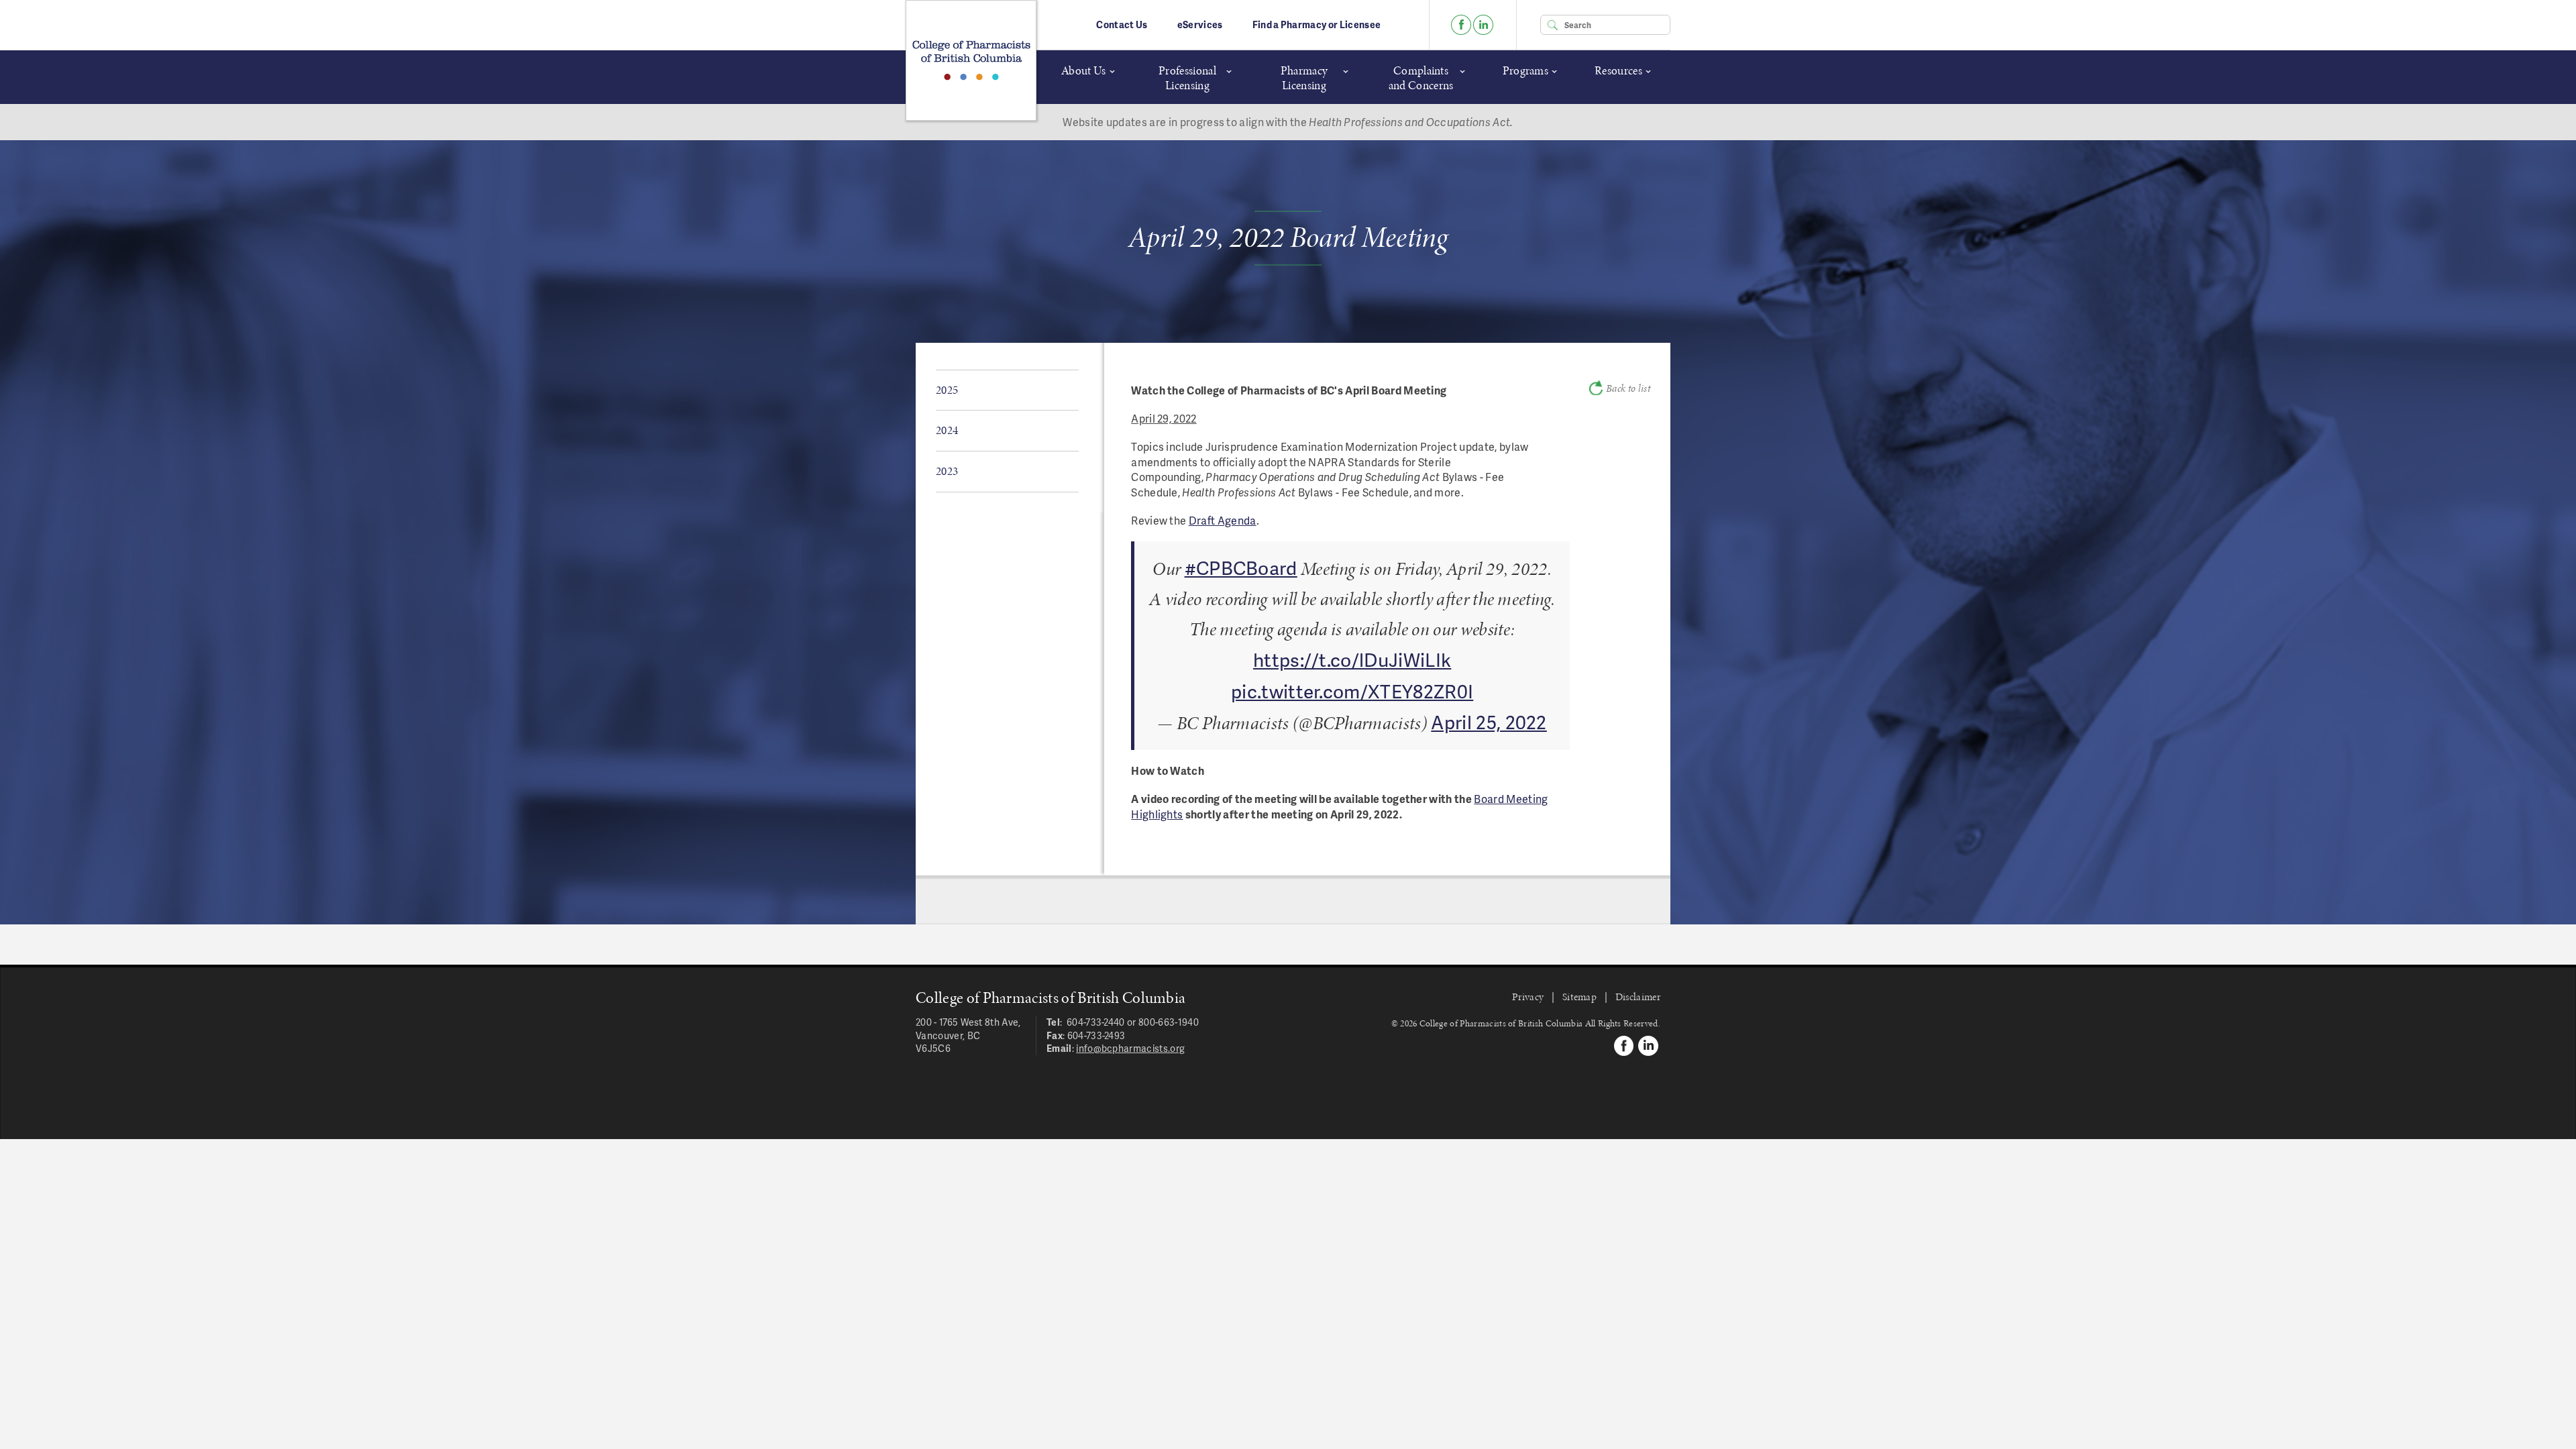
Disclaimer (1638, 997)
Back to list (1628, 388)
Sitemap (1579, 997)
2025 (947, 390)
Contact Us (1122, 24)
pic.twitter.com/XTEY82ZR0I (1352, 691)
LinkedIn (1483, 25)
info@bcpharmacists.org (1130, 1048)
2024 (947, 430)
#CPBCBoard (1241, 567)
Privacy (1528, 997)
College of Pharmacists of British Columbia (971, 60)
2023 (947, 471)
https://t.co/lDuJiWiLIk (1352, 659)
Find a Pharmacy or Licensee (1317, 24)
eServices (1200, 24)
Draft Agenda (1223, 520)
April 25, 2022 (1489, 721)
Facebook (1461, 25)
